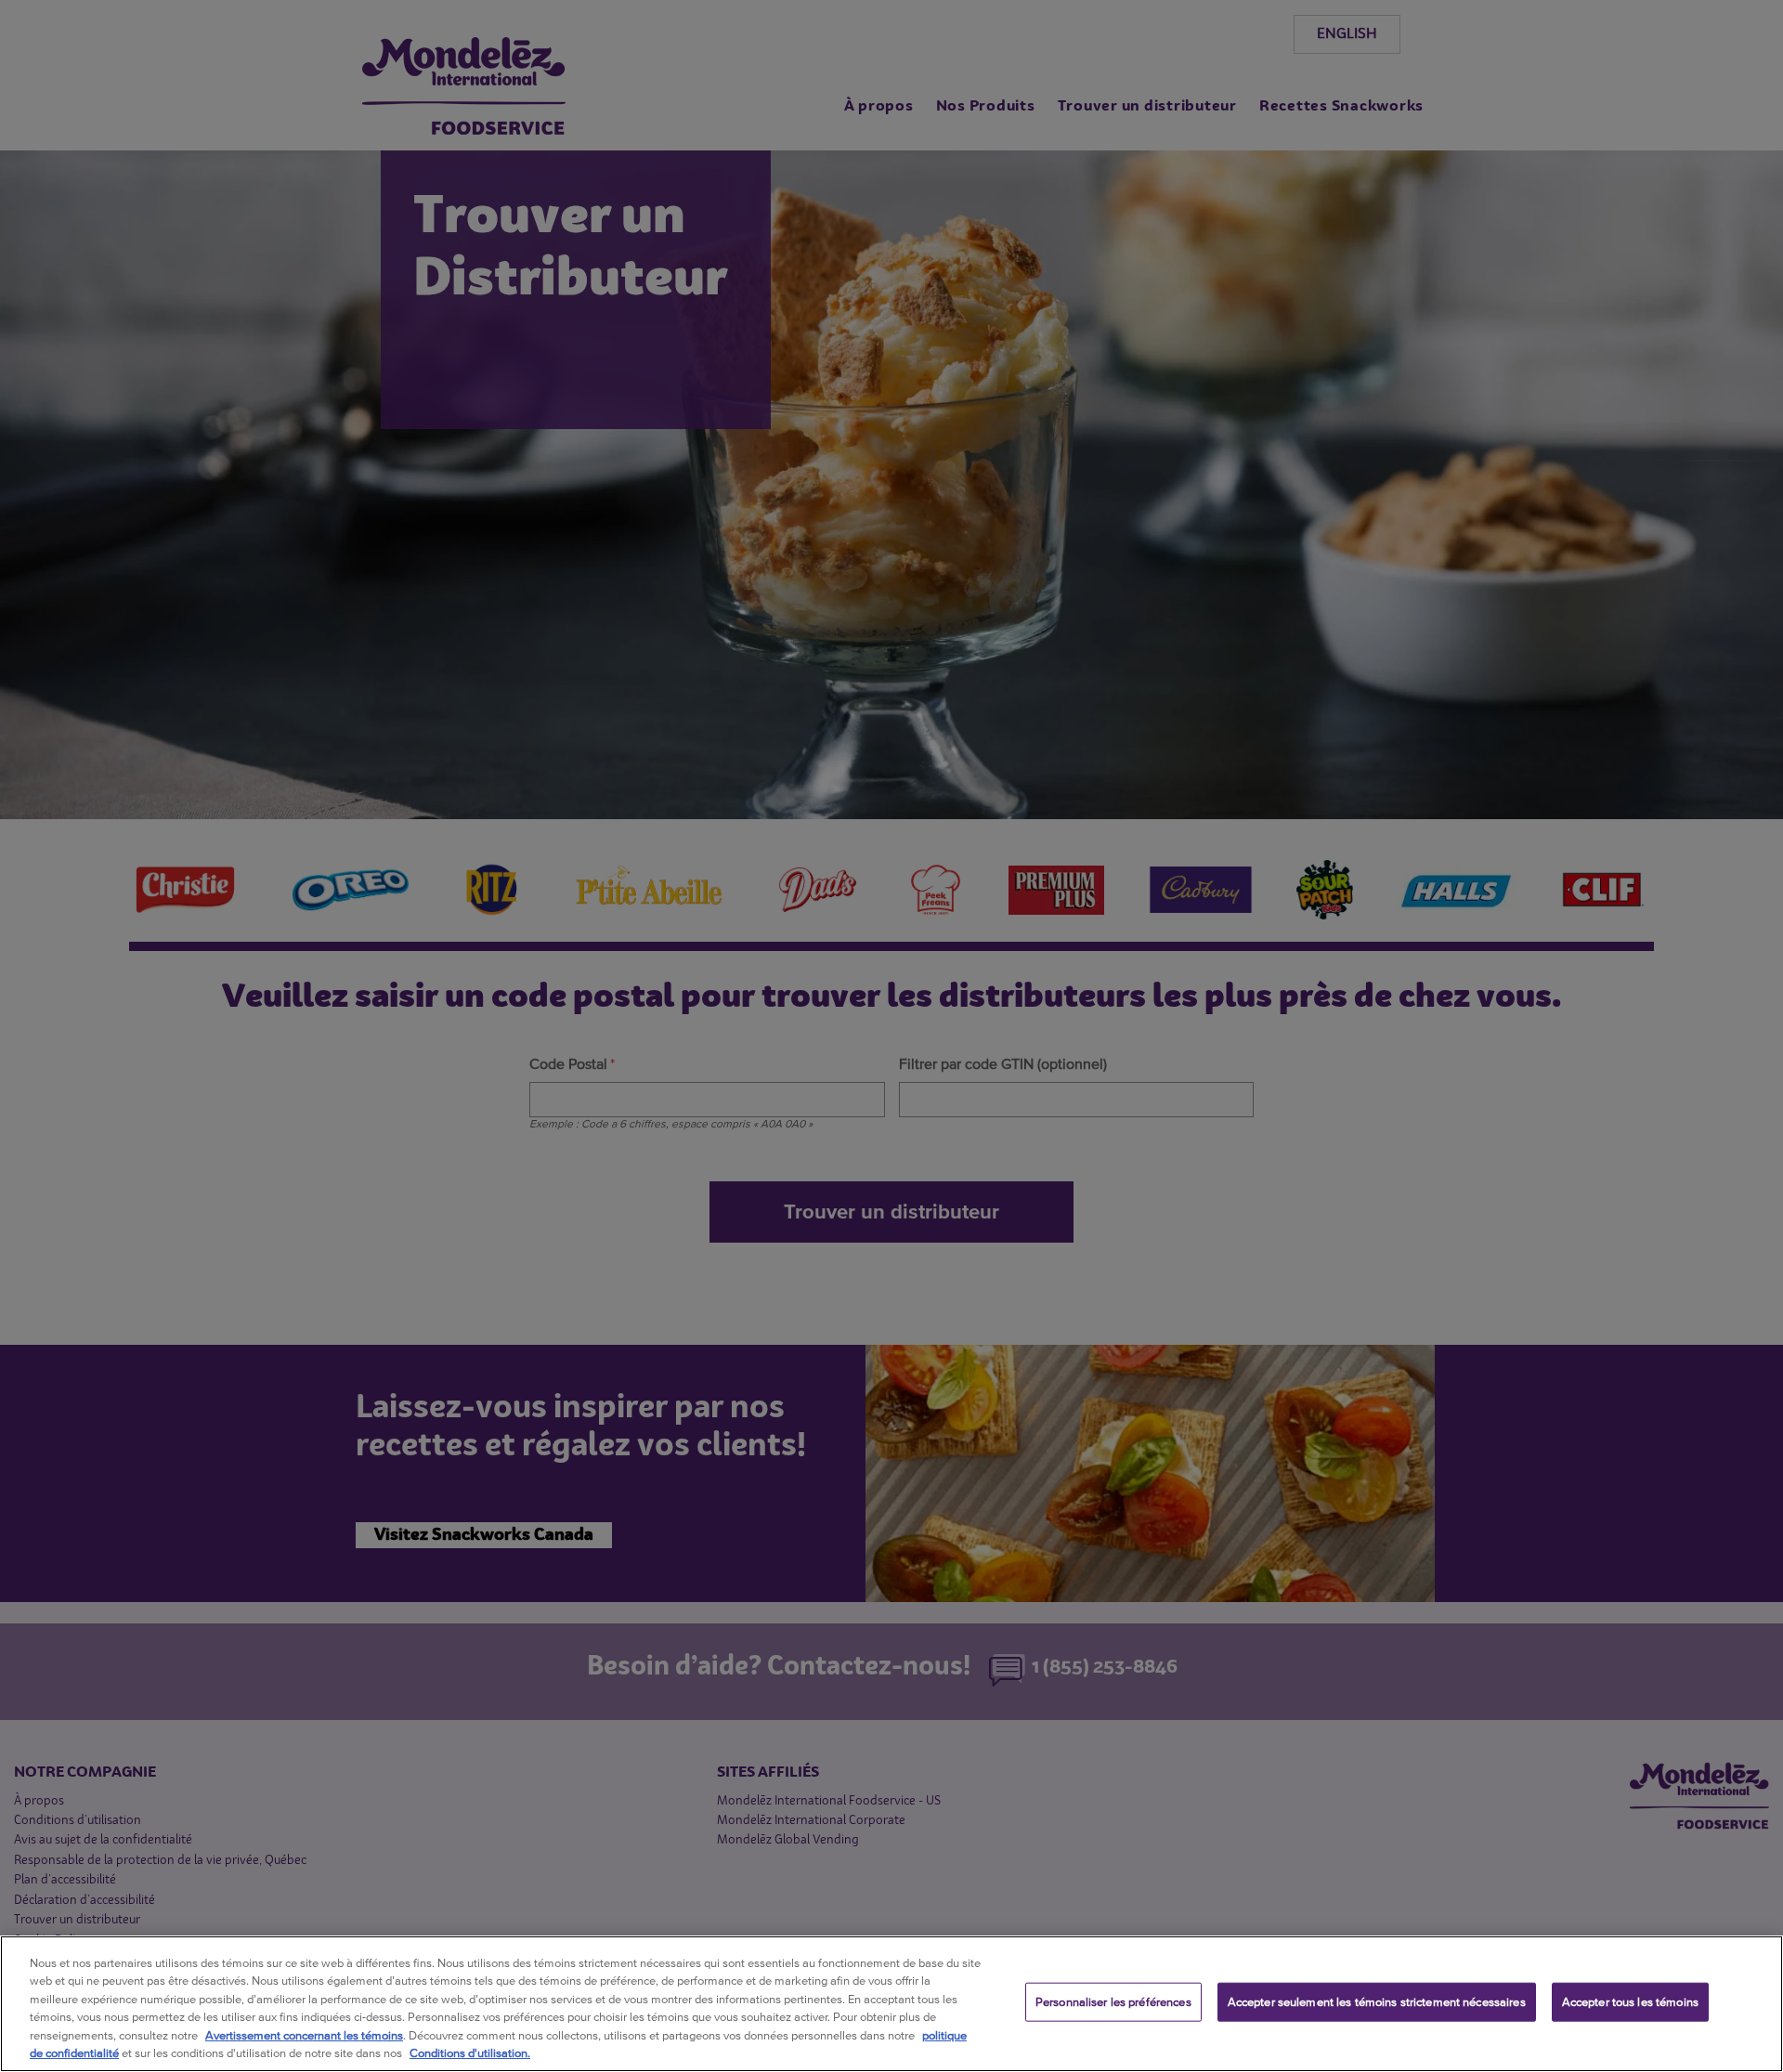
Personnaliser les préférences (1113, 2002)
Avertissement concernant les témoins (304, 2035)
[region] (891, 2004)
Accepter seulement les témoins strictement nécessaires (1377, 2002)
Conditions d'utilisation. (470, 2053)
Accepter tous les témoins (1630, 2002)
